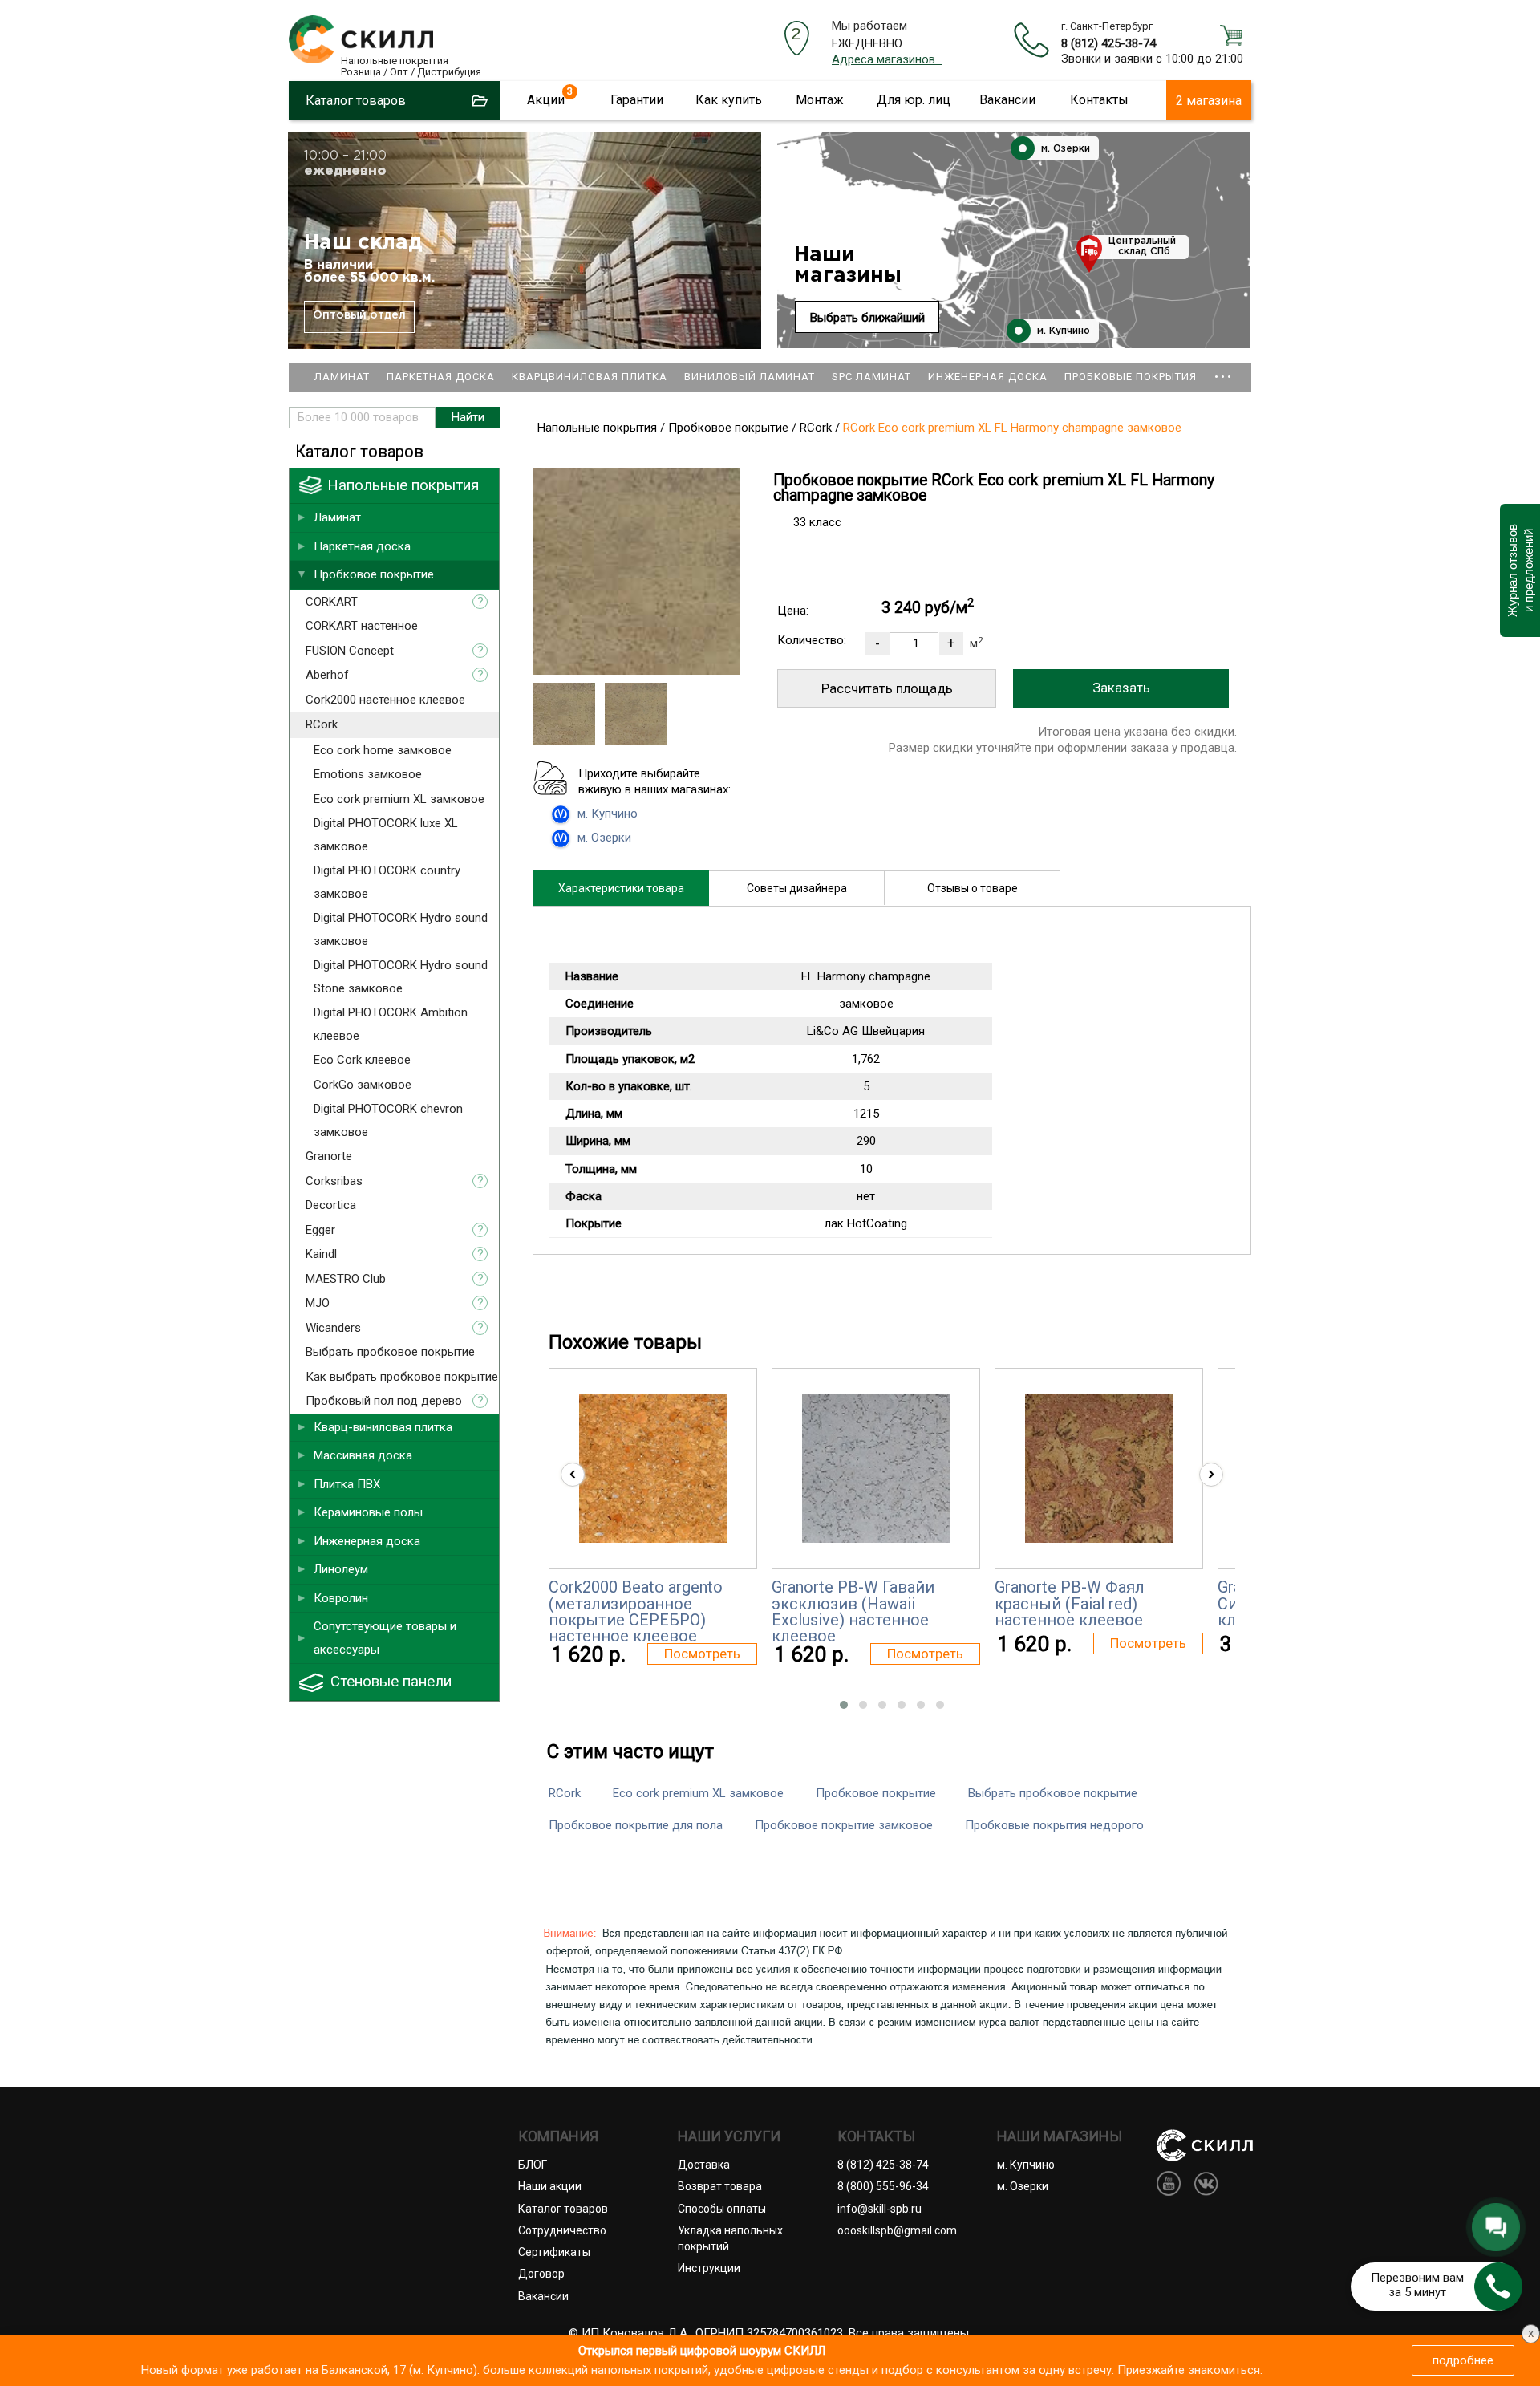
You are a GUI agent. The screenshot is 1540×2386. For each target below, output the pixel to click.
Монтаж (820, 100)
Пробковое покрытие (876, 1793)
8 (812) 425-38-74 (1108, 43)
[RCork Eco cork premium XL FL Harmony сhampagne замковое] (636, 671)
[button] (844, 1705)
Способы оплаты (722, 2209)
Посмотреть (702, 1654)
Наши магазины (848, 265)
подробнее (1463, 2360)
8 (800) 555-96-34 (883, 2186)
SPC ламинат (871, 377)
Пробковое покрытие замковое (844, 1825)
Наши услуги (729, 2136)
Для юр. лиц (914, 100)
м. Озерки (1064, 149)
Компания (558, 2136)
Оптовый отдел (359, 315)
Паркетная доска (441, 377)
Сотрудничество (562, 2230)
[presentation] (573, 1475)
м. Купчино (1062, 331)
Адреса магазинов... (887, 59)
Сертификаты (554, 2252)
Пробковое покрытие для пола (636, 1825)
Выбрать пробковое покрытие (1053, 1793)
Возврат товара (720, 2186)
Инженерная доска (988, 377)
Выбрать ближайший (867, 318)
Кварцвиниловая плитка (590, 377)
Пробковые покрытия (1131, 377)
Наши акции (550, 2186)
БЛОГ (533, 2165)
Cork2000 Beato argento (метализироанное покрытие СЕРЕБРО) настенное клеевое (636, 1611)
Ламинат (342, 377)
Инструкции (709, 2268)
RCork (565, 1793)
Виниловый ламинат (750, 377)
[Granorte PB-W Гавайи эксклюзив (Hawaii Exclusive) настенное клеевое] (876, 1469)
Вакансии (1007, 100)
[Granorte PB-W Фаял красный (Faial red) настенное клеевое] (1099, 1469)
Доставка (704, 2165)
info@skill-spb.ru (879, 2209)
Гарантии (637, 100)
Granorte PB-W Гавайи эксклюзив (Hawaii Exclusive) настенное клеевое (853, 1611)
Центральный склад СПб (1142, 246)
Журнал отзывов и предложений (1520, 570)
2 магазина (1209, 101)
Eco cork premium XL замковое (698, 1793)
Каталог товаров (563, 2209)
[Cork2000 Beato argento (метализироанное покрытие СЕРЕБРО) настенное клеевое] (653, 1469)
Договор (541, 2274)
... (1223, 369)
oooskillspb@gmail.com (897, 2230)
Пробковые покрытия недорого (1054, 1825)
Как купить (729, 100)
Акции (546, 100)
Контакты (1099, 100)
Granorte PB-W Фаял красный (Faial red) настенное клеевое (1070, 1603)
